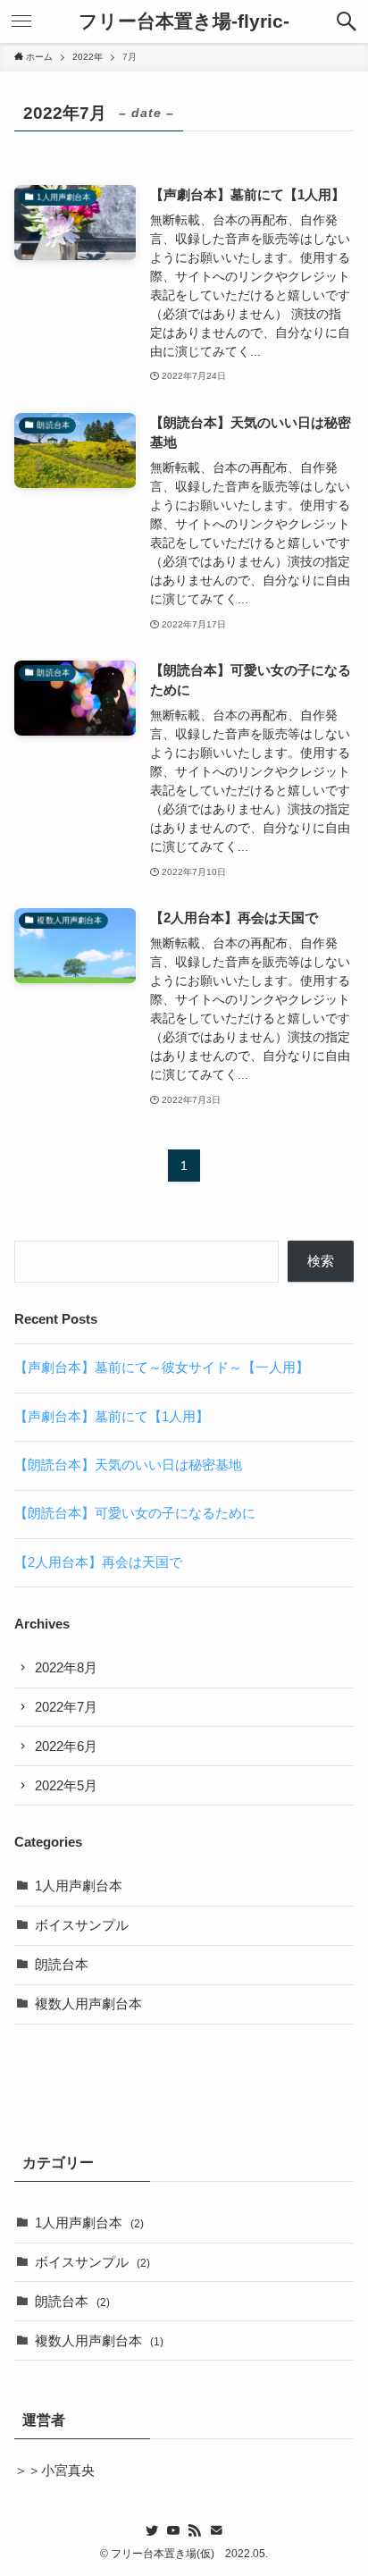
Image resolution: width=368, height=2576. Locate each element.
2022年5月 (66, 1786)
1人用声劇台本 (79, 1886)
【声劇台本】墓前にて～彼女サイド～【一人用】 (162, 1368)
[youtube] (173, 2530)
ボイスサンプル (82, 1925)
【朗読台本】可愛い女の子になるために (135, 1513)
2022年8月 (66, 1668)
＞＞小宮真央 (54, 2471)
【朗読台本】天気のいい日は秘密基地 (128, 1465)
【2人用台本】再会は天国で (98, 1562)
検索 (321, 1261)
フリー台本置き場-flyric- (184, 22)
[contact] (216, 2530)
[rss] (195, 2530)
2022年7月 (66, 1707)
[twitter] (152, 2530)
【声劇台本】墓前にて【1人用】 (112, 1417)
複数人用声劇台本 (88, 2004)
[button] (347, 21)
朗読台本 (62, 1965)
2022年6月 (66, 1747)
